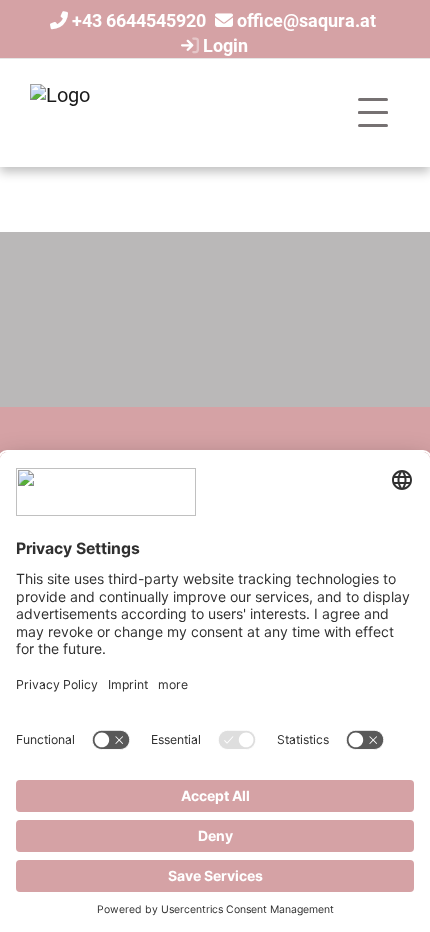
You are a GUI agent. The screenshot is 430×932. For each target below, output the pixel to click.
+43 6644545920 (139, 20)
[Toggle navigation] (373, 113)
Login (223, 45)
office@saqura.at (306, 20)
